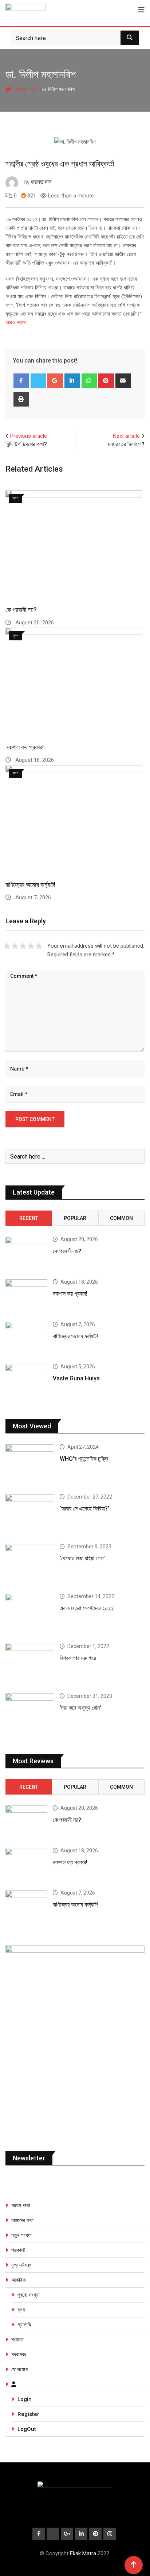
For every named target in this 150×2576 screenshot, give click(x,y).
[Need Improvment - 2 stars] (15, 946)
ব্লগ (34, 89)
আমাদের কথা (22, 2220)
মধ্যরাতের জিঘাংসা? (126, 444)
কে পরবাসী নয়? (21, 610)
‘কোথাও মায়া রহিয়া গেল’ (82, 1558)
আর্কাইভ (19, 2280)
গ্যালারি (24, 2325)
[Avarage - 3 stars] (23, 946)
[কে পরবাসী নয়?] (26, 1253)
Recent (29, 1218)
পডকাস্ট (18, 2250)
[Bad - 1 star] (7, 946)
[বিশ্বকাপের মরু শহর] (30, 1663)
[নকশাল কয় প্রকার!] (26, 1296)
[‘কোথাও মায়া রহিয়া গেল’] (30, 1563)
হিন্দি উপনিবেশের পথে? (26, 444)
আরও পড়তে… (17, 323)
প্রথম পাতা (21, 2205)
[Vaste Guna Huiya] (26, 1381)
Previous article (29, 436)
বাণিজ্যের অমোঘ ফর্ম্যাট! (30, 885)
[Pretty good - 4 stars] (31, 946)
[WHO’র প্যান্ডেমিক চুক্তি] (30, 1464)
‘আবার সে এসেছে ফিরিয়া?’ (84, 1509)
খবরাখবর (19, 2355)
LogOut (27, 2429)
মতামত (17, 2340)
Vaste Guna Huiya (76, 1378)
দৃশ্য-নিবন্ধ (21, 2265)
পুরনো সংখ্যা (29, 2295)
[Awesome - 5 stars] (39, 946)
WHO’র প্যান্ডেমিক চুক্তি (84, 1459)
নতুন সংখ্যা (21, 2235)
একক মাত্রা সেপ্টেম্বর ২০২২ (87, 1608)
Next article (126, 436)
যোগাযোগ (19, 2369)
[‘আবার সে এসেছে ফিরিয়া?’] (30, 1514)
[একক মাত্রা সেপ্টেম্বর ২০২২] (30, 1613)
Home (19, 89)
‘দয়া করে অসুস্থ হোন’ (80, 1708)
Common (121, 1218)
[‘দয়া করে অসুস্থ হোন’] (30, 1713)
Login (25, 2399)
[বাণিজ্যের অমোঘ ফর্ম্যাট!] (26, 1339)
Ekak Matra (83, 2553)
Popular (75, 1218)
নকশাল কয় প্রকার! (25, 747)
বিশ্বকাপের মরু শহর (78, 1658)
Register (28, 2414)
